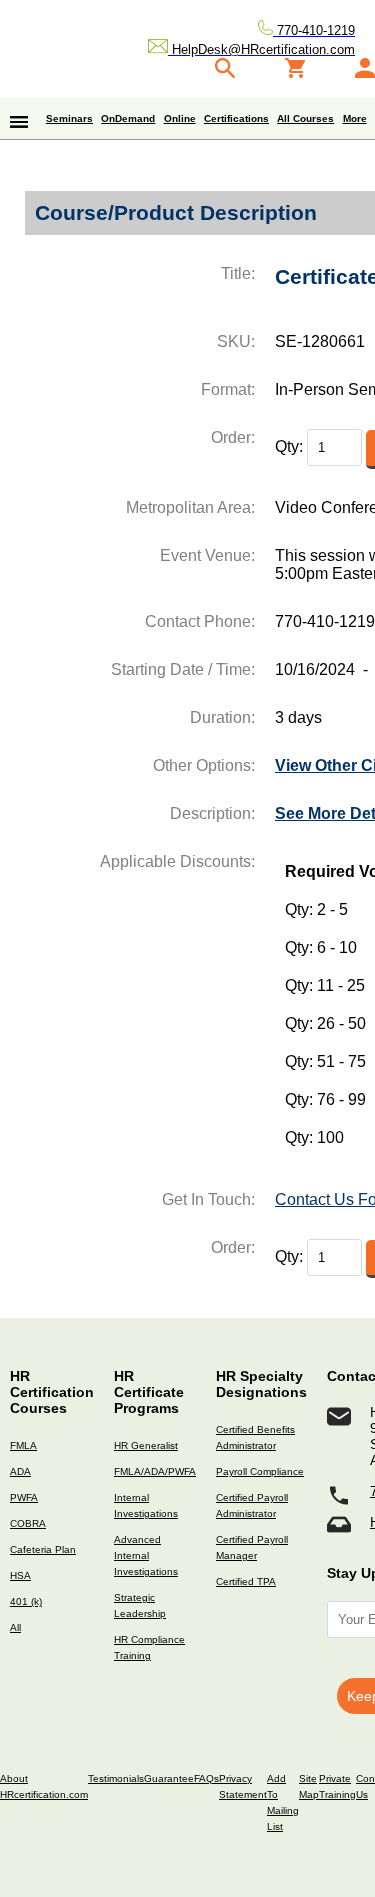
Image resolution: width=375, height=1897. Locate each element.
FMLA (23, 1445)
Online (180, 118)
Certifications (236, 118)
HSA (20, 1575)
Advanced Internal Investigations (146, 1555)
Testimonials (116, 1778)
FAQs (206, 1778)
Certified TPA (246, 1581)
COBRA (28, 1523)
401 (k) (26, 1601)
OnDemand (128, 118)
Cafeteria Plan (43, 1549)
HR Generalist (146, 1445)
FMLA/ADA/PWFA (155, 1471)
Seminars (69, 118)
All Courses (305, 118)
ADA (20, 1471)
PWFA (24, 1497)
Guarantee (169, 1778)
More (355, 118)
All (15, 1627)
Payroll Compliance (260, 1471)
